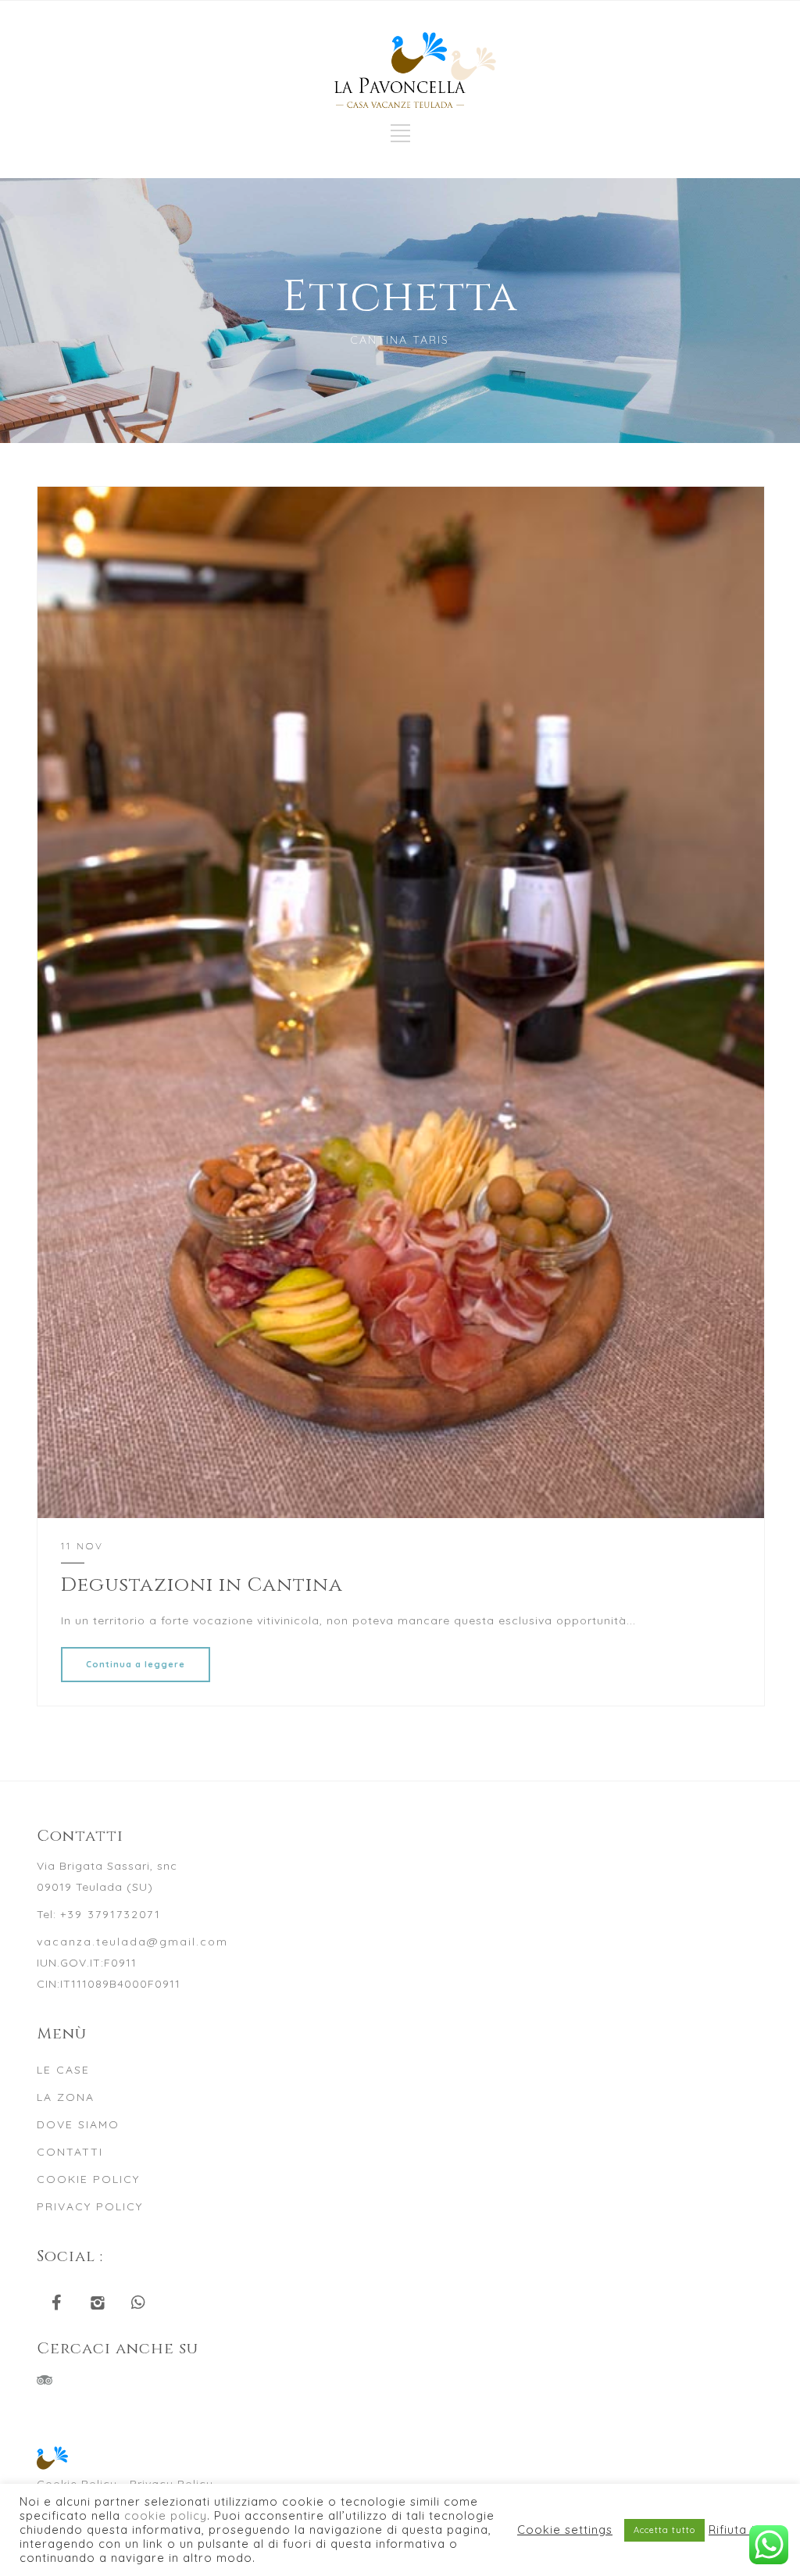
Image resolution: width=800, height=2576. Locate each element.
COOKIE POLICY (88, 2179)
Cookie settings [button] (565, 2530)
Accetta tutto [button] (664, 2530)
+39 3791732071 (111, 1914)
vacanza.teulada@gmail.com (132, 1942)
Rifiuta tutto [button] (745, 2530)
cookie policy (166, 2515)
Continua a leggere (136, 1664)
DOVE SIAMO (78, 2124)
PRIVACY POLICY (90, 2206)
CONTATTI (70, 2152)
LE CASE (63, 2070)
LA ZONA (66, 2097)
